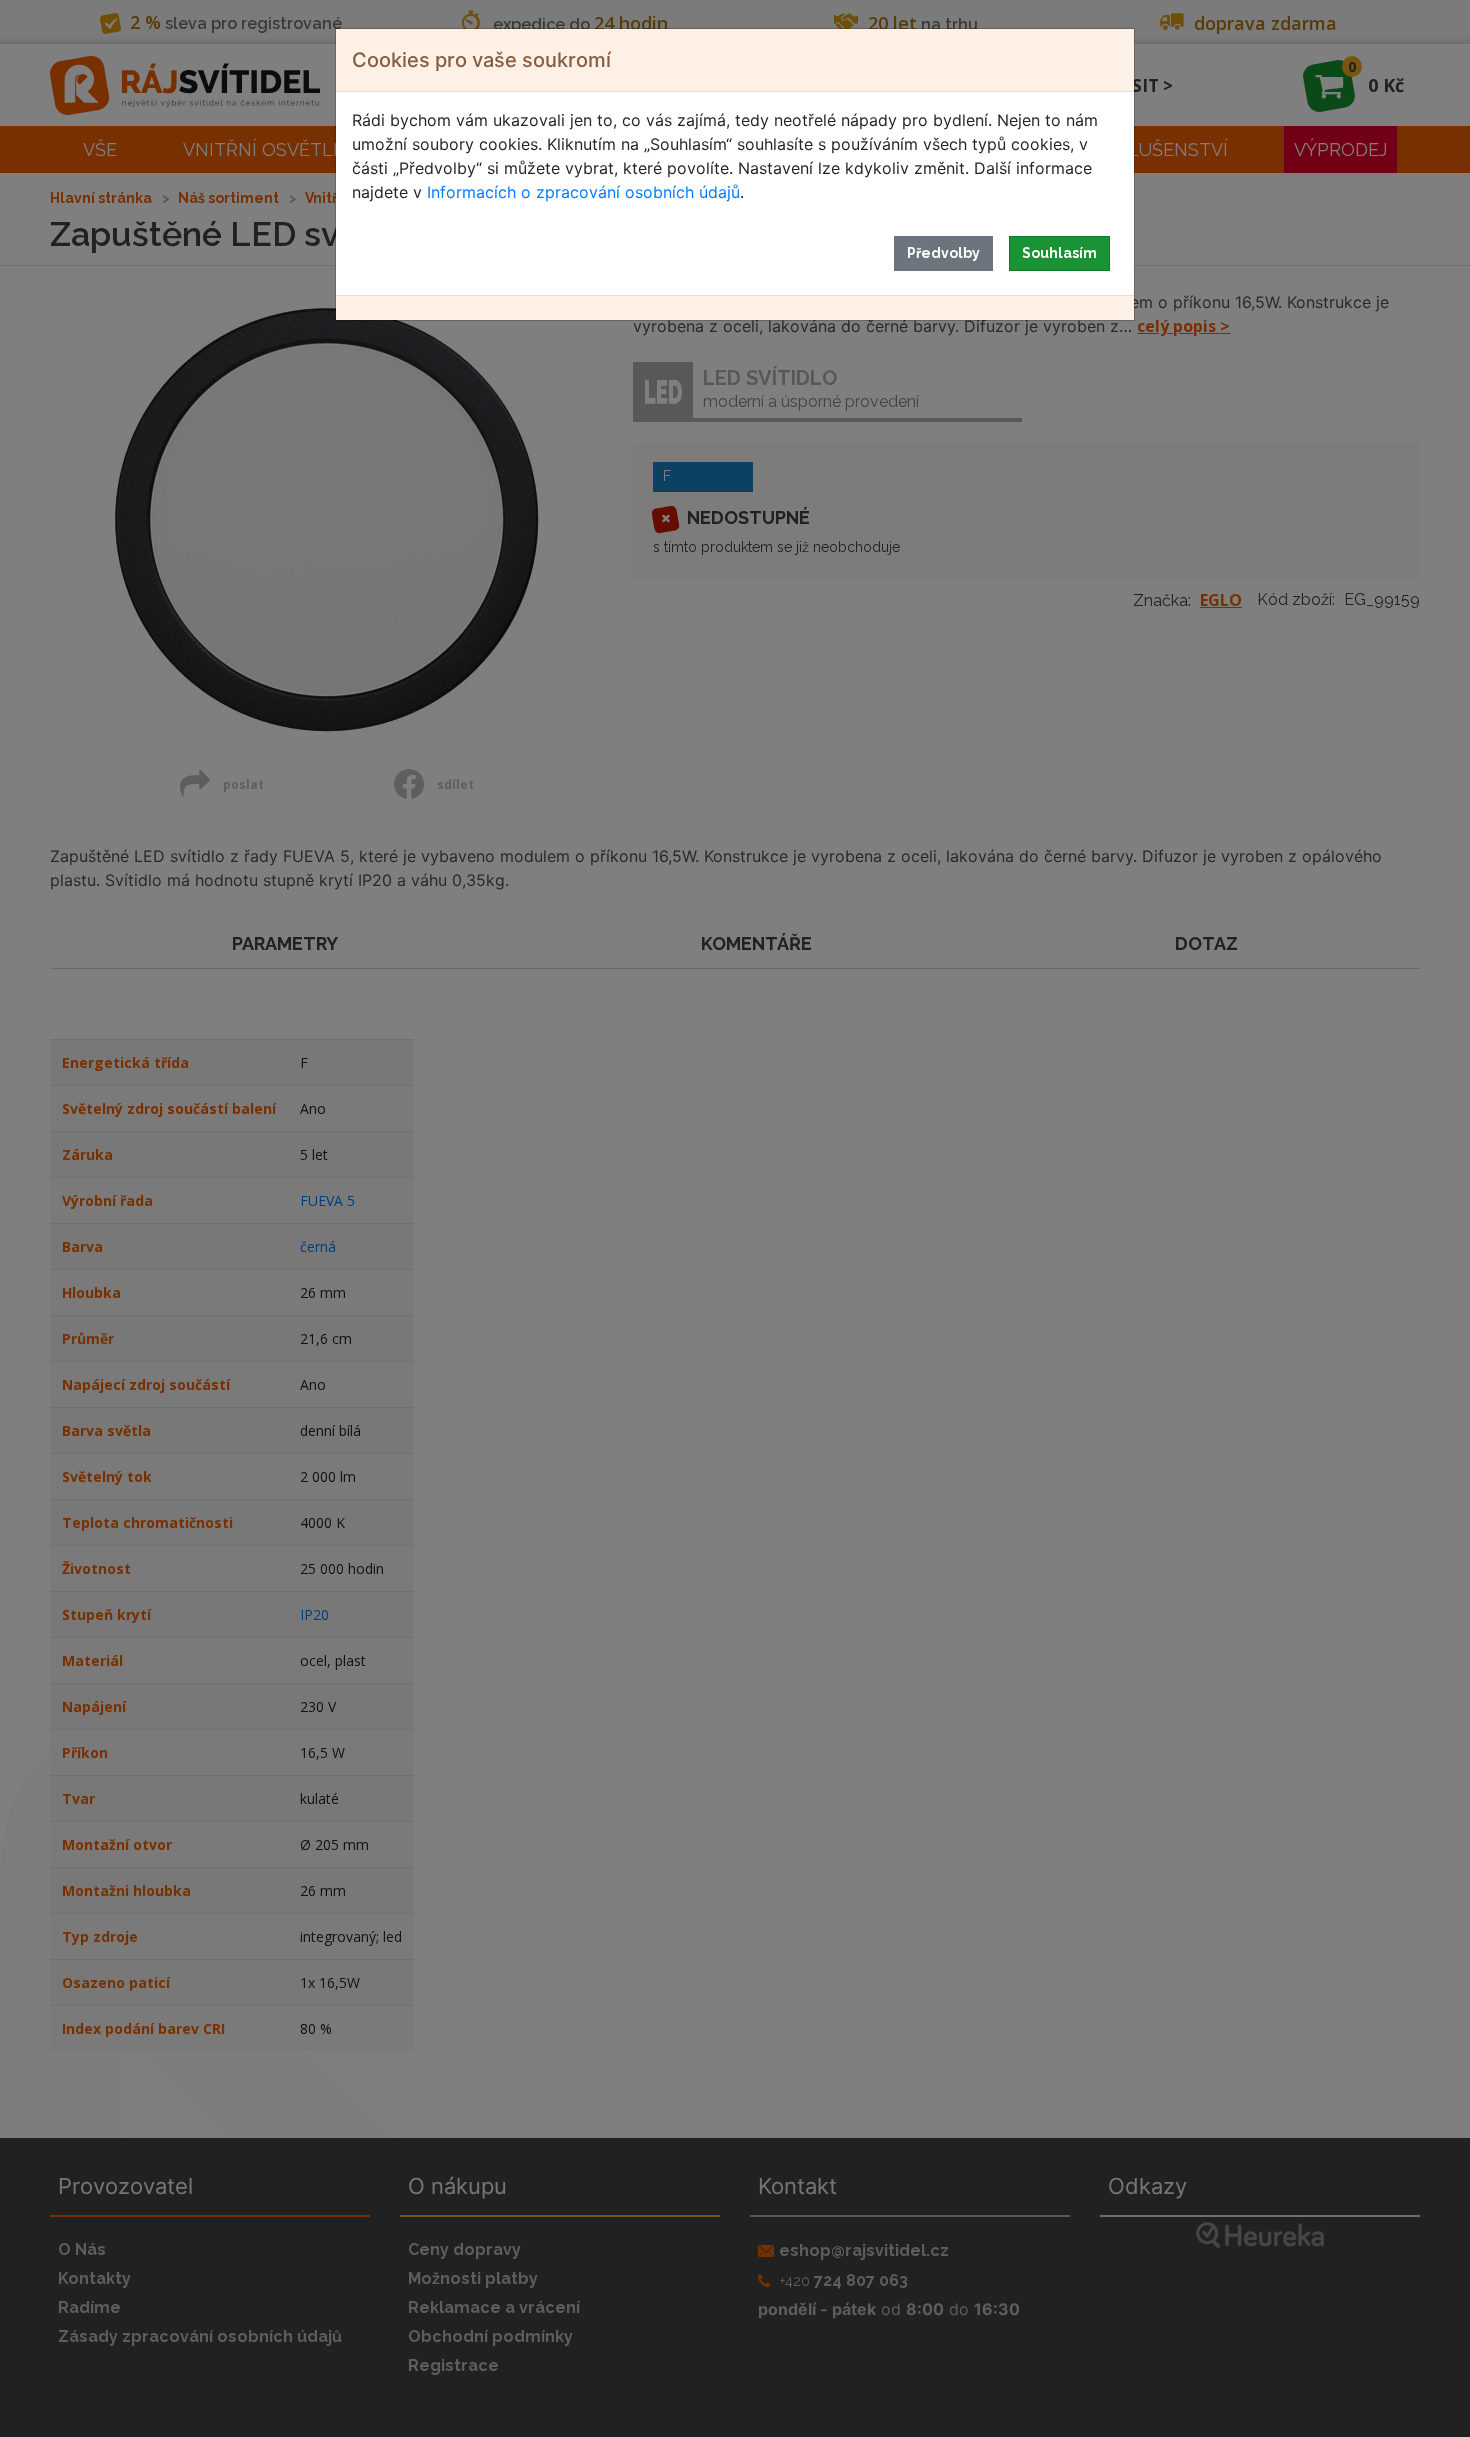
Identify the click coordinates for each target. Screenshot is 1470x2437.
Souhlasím (1059, 253)
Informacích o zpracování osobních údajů (583, 192)
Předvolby (943, 253)
